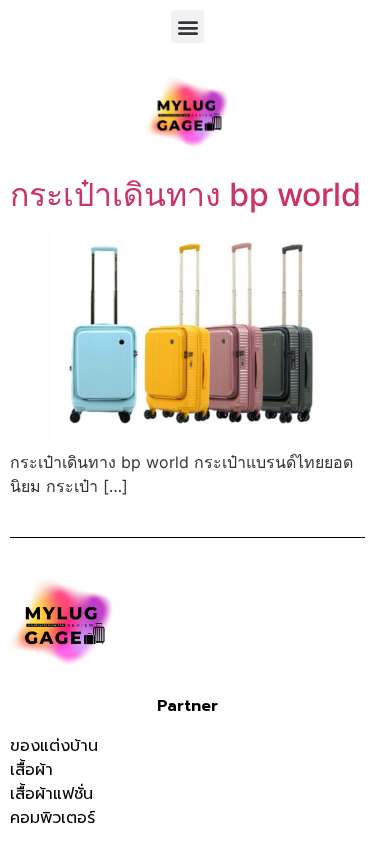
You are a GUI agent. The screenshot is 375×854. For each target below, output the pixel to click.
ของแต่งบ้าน (54, 746)
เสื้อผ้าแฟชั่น (51, 794)
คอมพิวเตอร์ (52, 818)
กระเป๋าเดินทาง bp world (185, 194)
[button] (187, 26)
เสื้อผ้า (31, 770)
